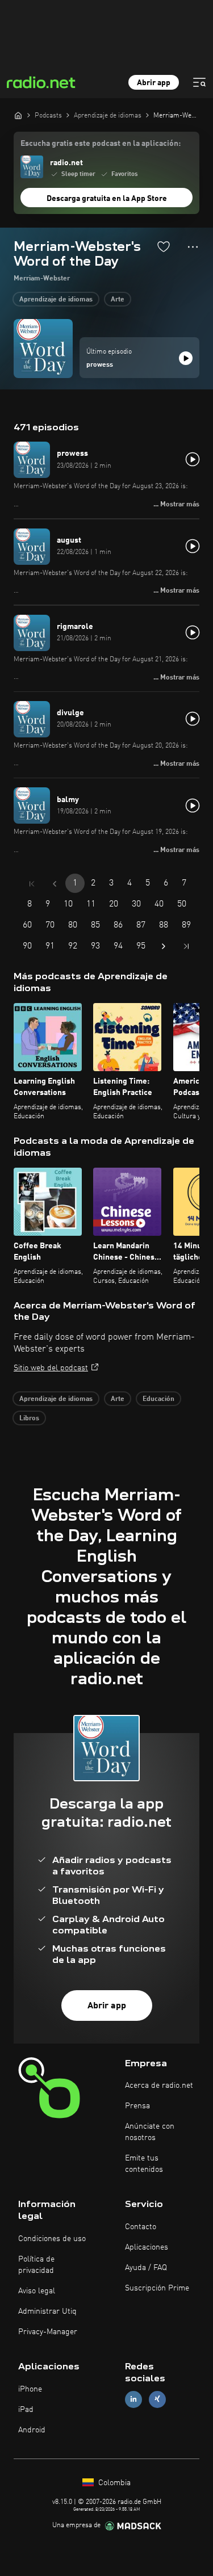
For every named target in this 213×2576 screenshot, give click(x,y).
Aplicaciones (147, 2247)
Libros (29, 1419)
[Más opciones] (193, 247)
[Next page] (164, 946)
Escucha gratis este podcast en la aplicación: (101, 144)
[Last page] (186, 946)
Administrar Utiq (47, 2311)
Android (32, 2430)
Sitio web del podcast (51, 1368)
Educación (158, 1399)
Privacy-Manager (48, 2332)
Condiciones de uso (52, 2239)
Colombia (113, 2483)
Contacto (141, 2227)
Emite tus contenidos (144, 2164)
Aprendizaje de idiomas (56, 300)
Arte (118, 300)
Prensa (137, 2106)
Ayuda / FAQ (146, 2268)
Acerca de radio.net (159, 2086)
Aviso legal (37, 2291)
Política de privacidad (36, 2265)
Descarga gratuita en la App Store (107, 199)
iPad (26, 2410)
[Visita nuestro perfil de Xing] (157, 2399)
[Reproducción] (186, 358)
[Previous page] (55, 884)
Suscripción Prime (157, 2288)
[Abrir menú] (199, 82)
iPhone (30, 2389)
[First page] (32, 884)
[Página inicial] (18, 115)
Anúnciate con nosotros (150, 2132)
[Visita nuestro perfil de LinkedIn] (133, 2399)
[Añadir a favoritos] (164, 246)
